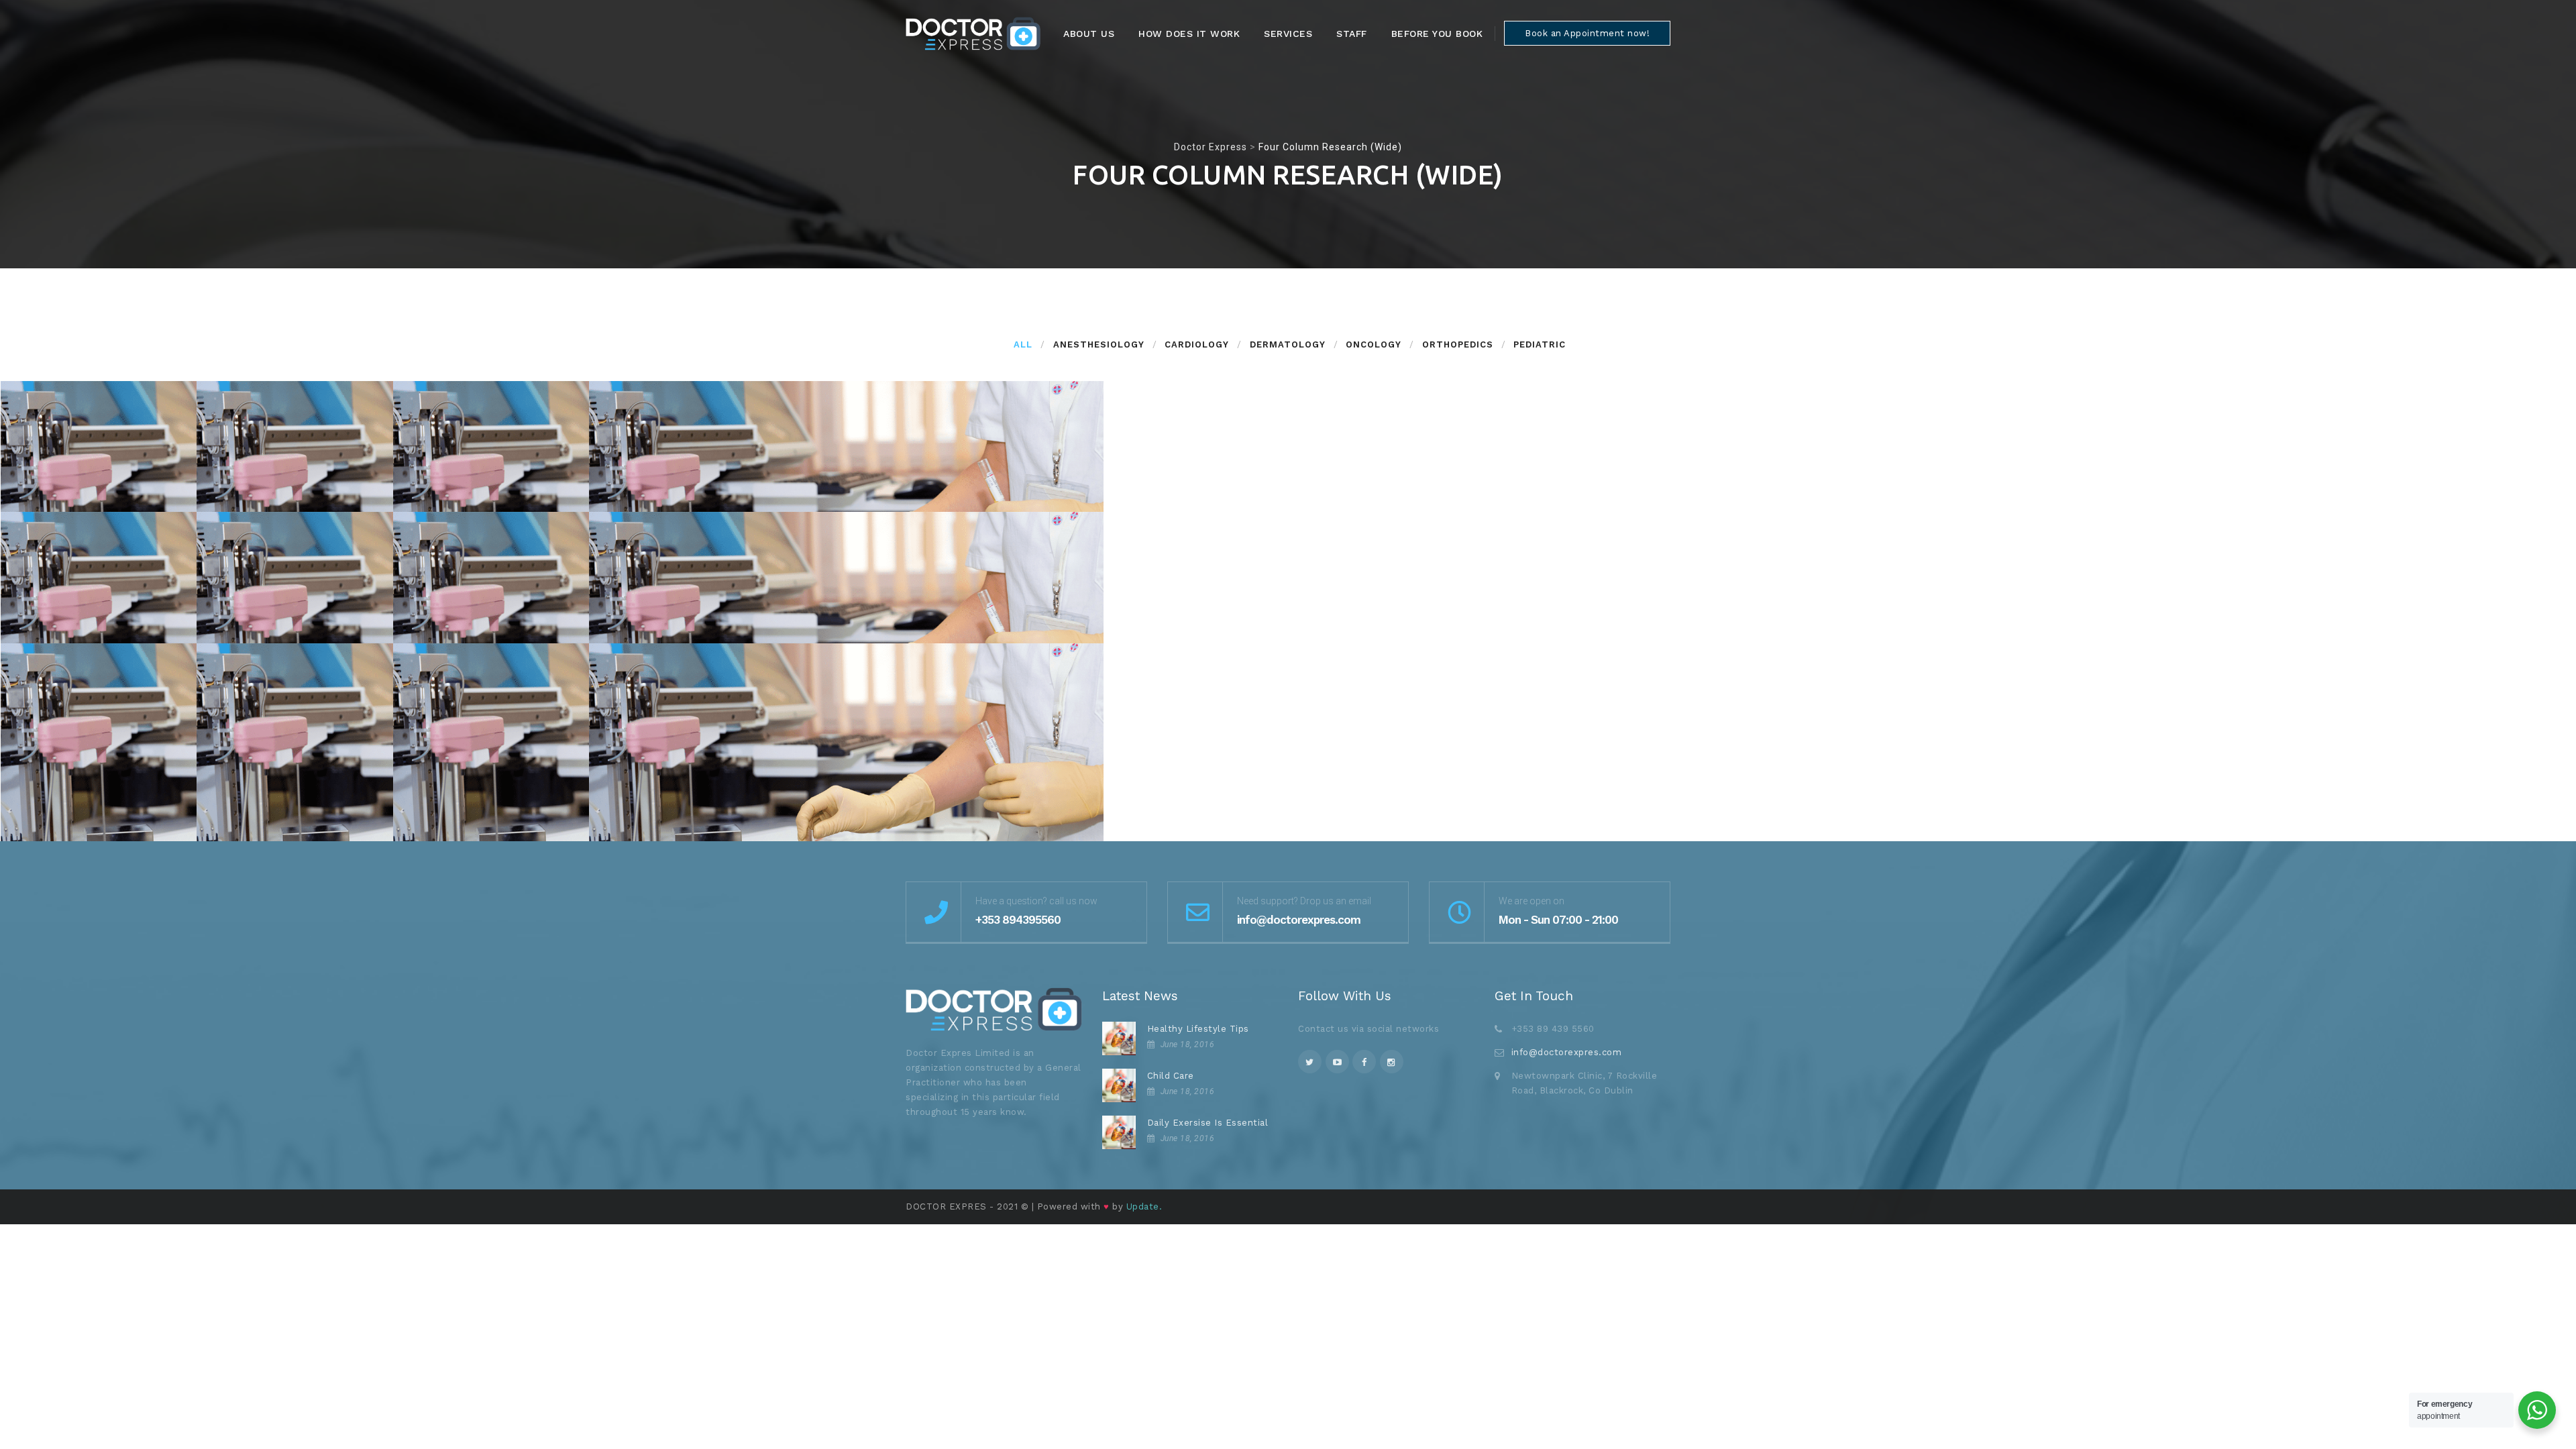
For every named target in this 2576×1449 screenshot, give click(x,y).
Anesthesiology (1099, 344)
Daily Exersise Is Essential (1208, 1123)
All (1023, 344)
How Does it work (1189, 34)
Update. (1144, 1206)
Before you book (1437, 34)
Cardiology (1197, 344)
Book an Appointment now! (1587, 33)
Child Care (1171, 1076)
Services (1288, 34)
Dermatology (1288, 344)
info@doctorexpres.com (1567, 1052)
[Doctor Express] (973, 34)
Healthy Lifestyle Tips (1198, 1029)
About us (1089, 34)
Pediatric (1540, 344)
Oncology (1374, 344)
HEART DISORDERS (911, 837)
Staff (1352, 34)
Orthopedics (1458, 344)
